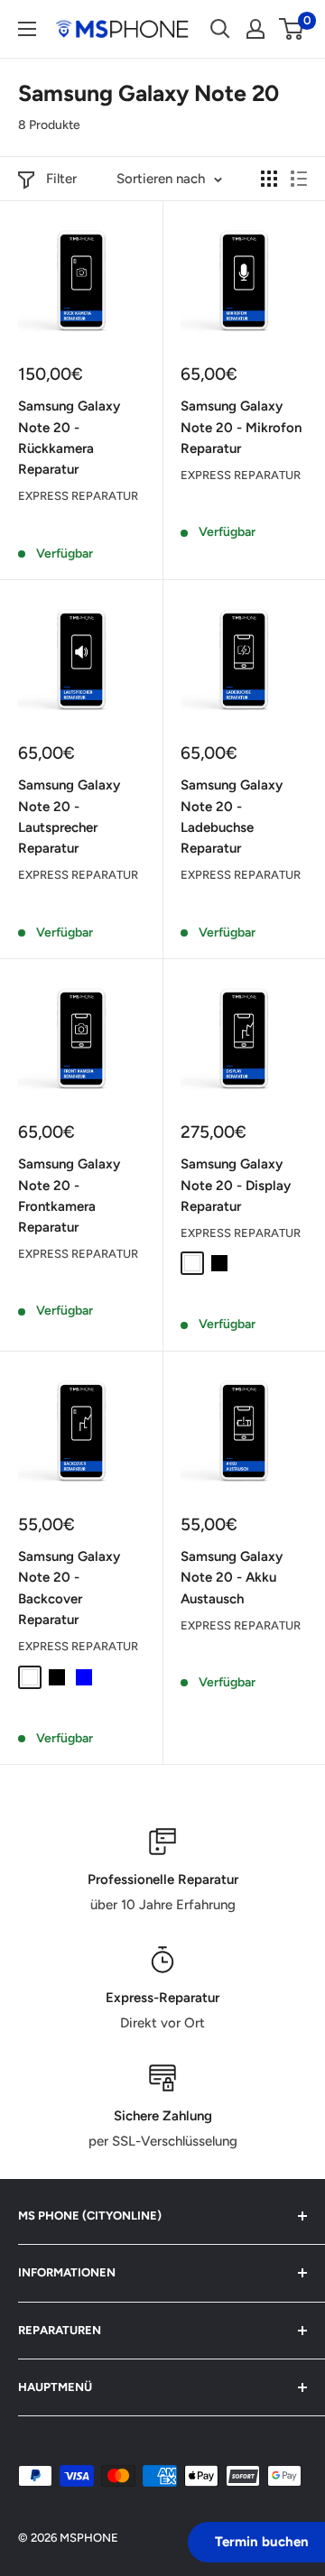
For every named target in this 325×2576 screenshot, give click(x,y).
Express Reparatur (78, 496)
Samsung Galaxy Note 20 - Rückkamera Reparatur (69, 438)
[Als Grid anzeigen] (269, 179)
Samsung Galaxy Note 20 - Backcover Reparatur (69, 1588)
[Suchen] (220, 29)
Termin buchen (262, 2542)
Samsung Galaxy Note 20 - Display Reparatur (236, 1185)
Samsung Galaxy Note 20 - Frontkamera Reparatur (69, 1196)
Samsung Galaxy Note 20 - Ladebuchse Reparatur (232, 817)
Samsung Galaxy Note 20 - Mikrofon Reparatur (241, 427)
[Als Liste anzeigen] (299, 179)
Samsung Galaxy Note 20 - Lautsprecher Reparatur (69, 817)
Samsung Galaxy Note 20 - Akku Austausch (232, 1578)
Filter (61, 179)
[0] (292, 29)
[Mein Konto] (255, 29)
